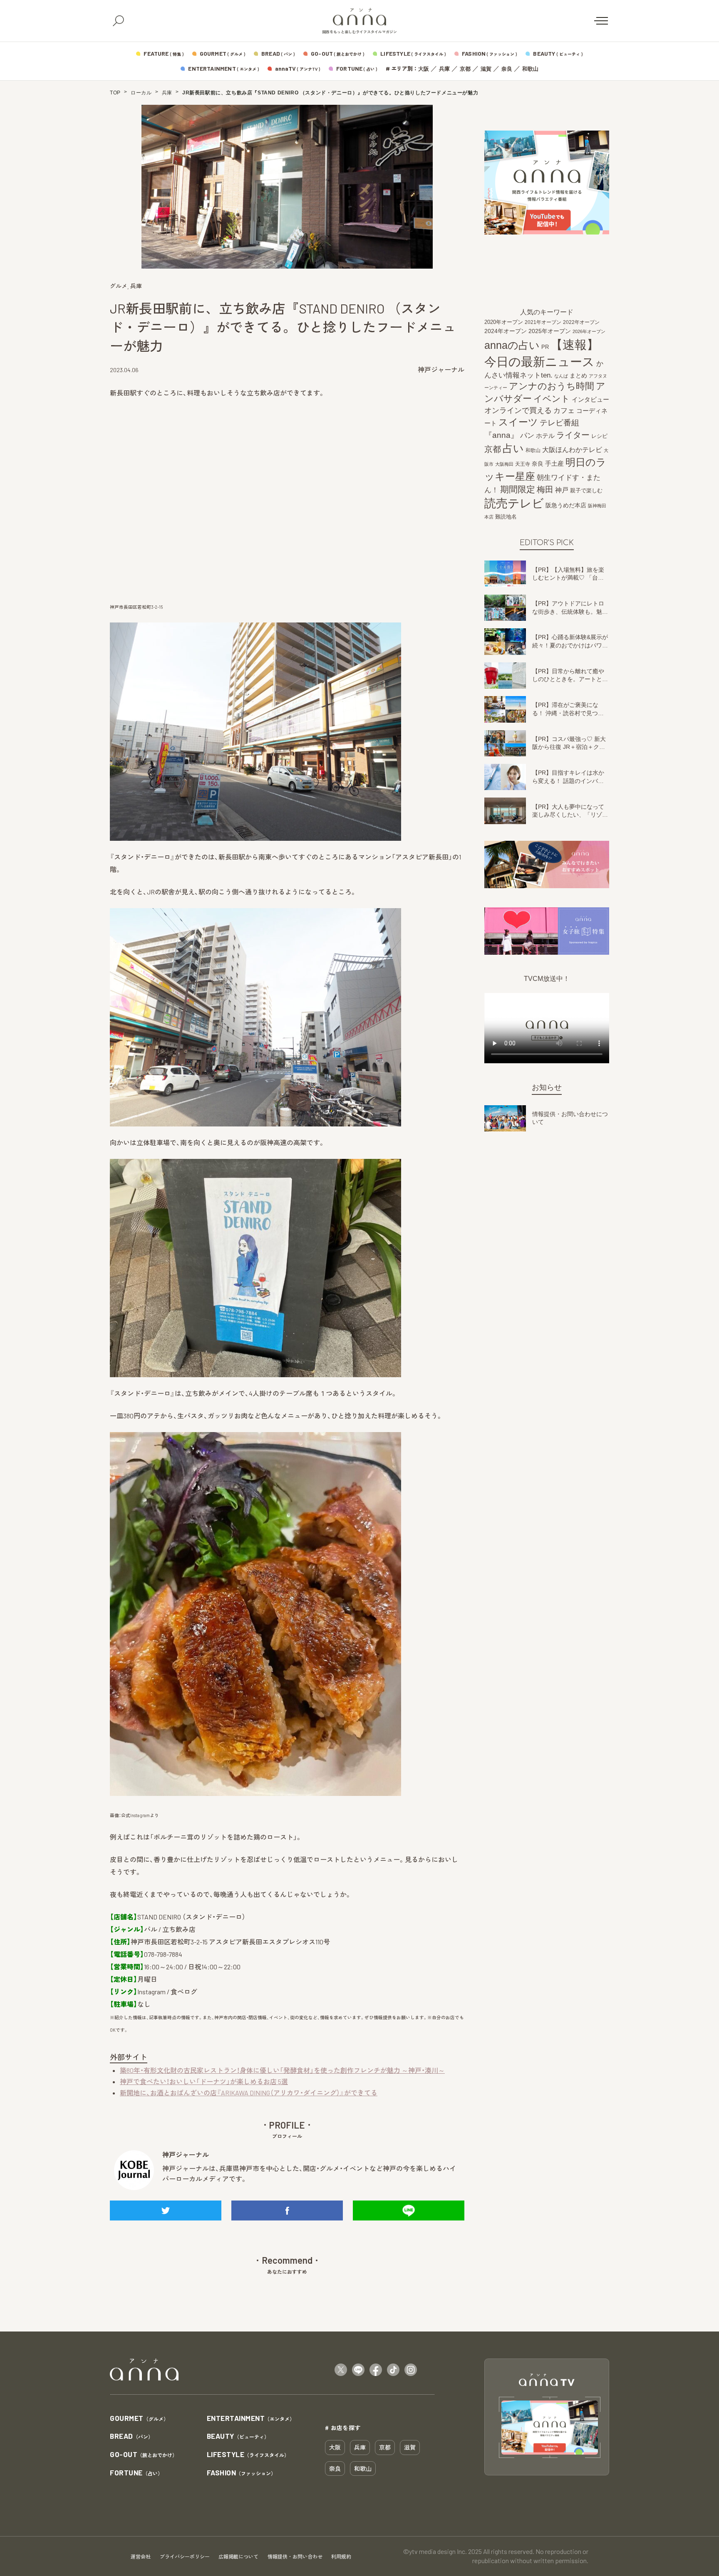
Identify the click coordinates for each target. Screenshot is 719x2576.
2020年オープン (504, 322)
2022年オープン (581, 322)
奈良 (507, 69)
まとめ (578, 375)
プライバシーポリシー (185, 2556)
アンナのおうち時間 (552, 386)
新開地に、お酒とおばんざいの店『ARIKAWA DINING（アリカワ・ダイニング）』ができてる (249, 2093)
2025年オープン (550, 331)
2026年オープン (589, 331)
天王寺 (523, 464)
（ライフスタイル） (248, 2455)
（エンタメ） (251, 2419)
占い (513, 448)
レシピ (599, 436)
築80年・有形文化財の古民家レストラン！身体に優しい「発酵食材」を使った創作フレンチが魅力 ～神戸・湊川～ (282, 2070)
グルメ (119, 286)
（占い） (136, 2473)
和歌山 (530, 69)
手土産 (554, 463)
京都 (465, 69)
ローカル (141, 93)
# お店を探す (343, 2428)
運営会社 (141, 2556)
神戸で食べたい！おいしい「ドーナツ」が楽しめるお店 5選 (204, 2081)
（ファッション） (242, 2473)
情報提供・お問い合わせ (295, 2556)
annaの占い (512, 345)
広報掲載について (238, 2556)
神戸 (562, 490)
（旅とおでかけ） (144, 2455)
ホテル (545, 436)
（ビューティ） (238, 2436)
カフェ (564, 410)
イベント (552, 399)
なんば (561, 376)
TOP (115, 93)
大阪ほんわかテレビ (572, 450)
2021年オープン (543, 322)
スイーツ (518, 422)
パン (527, 436)
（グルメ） (139, 2419)
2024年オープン (506, 331)
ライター (573, 435)
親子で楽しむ (586, 491)
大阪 (424, 69)
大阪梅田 (504, 464)
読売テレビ (514, 503)
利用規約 (341, 2556)
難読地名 (506, 517)
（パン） (131, 2436)
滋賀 (486, 69)
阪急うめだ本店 (566, 505)
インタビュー (590, 399)
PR (545, 347)
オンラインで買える (518, 410)
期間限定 (518, 489)
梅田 (545, 489)
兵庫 (444, 69)
